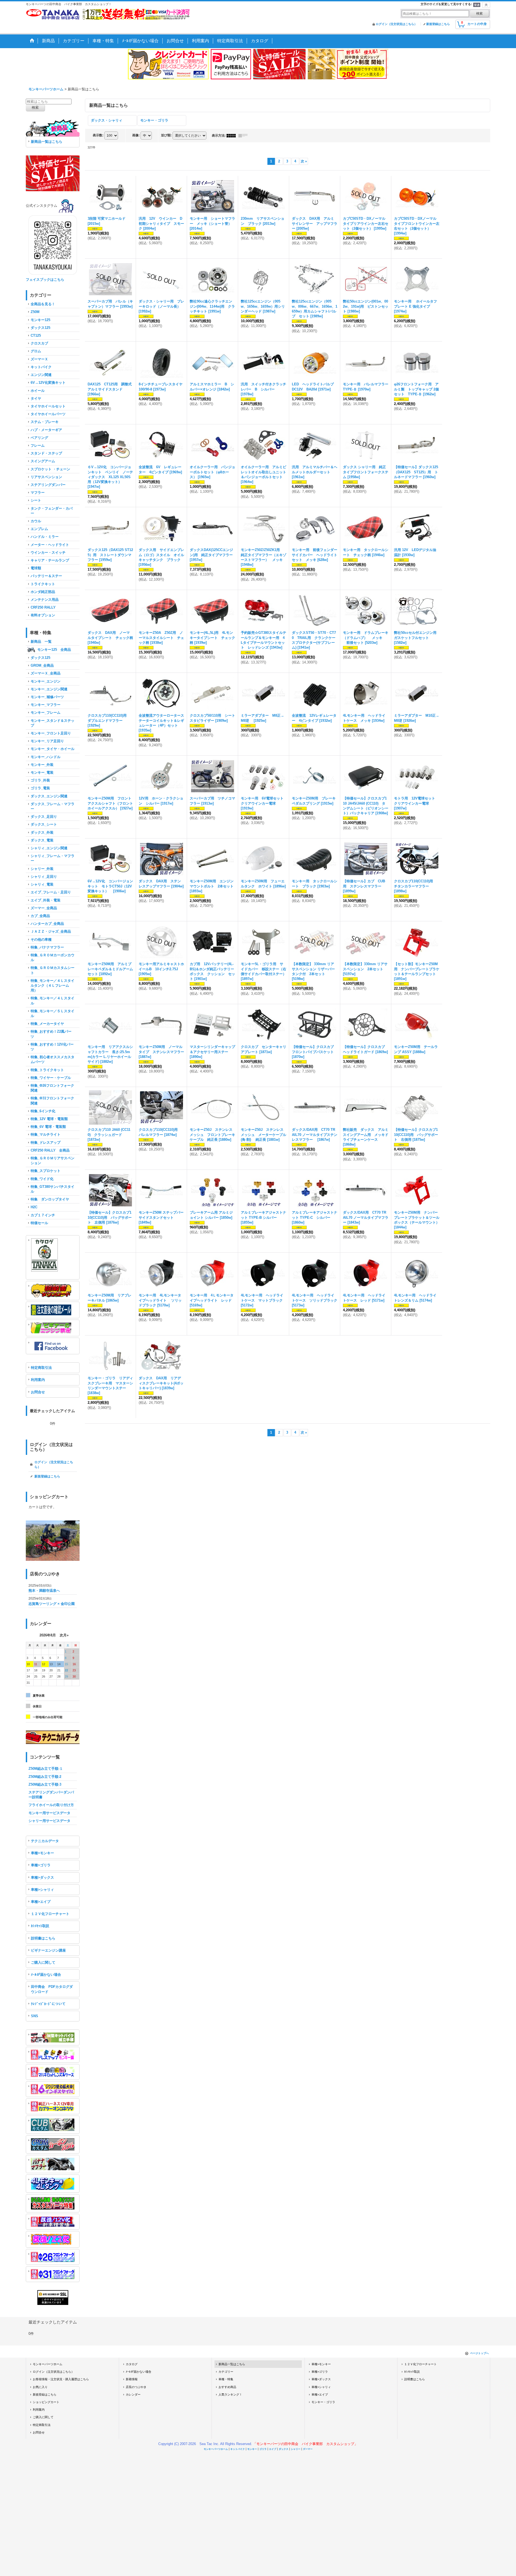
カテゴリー (226, 2372)
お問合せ (38, 1392)
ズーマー (308, 2449)
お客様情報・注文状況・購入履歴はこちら (61, 2379)
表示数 (98, 135)
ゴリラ (263, 2449)
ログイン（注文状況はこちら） (396, 24)
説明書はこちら (43, 1938)
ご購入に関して (43, 1962)
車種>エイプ (41, 1902)
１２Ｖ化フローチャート (50, 1914)
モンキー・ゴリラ (154, 120)
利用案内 (38, 1380)
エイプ (273, 2449)
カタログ (132, 2364)
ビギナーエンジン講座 (48, 1950)
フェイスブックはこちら (45, 280)
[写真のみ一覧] (232, 136)
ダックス (284, 2449)
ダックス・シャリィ (107, 120)
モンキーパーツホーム (48, 2364)
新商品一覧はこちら (47, 142)
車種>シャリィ (42, 1890)
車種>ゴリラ (41, 1865)
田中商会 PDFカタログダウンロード (52, 1989)
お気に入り (40, 2387)
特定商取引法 (41, 1368)
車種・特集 (226, 2379)
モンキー (252, 2449)
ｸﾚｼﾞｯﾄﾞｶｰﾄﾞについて (48, 2004)
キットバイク (238, 2449)
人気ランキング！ (230, 2394)
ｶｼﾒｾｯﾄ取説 (40, 1926)
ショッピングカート (46, 2402)
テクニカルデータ (45, 1841)
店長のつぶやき (136, 2387)
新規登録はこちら (438, 24)
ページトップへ (479, 2353)
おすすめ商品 (227, 2387)
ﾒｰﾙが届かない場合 (46, 1975)
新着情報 (132, 2379)
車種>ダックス (42, 1877)
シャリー (296, 2449)
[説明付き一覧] (244, 136)
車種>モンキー (42, 1853)
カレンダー (133, 2394)
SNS (35, 2016)
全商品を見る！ (43, 304)
